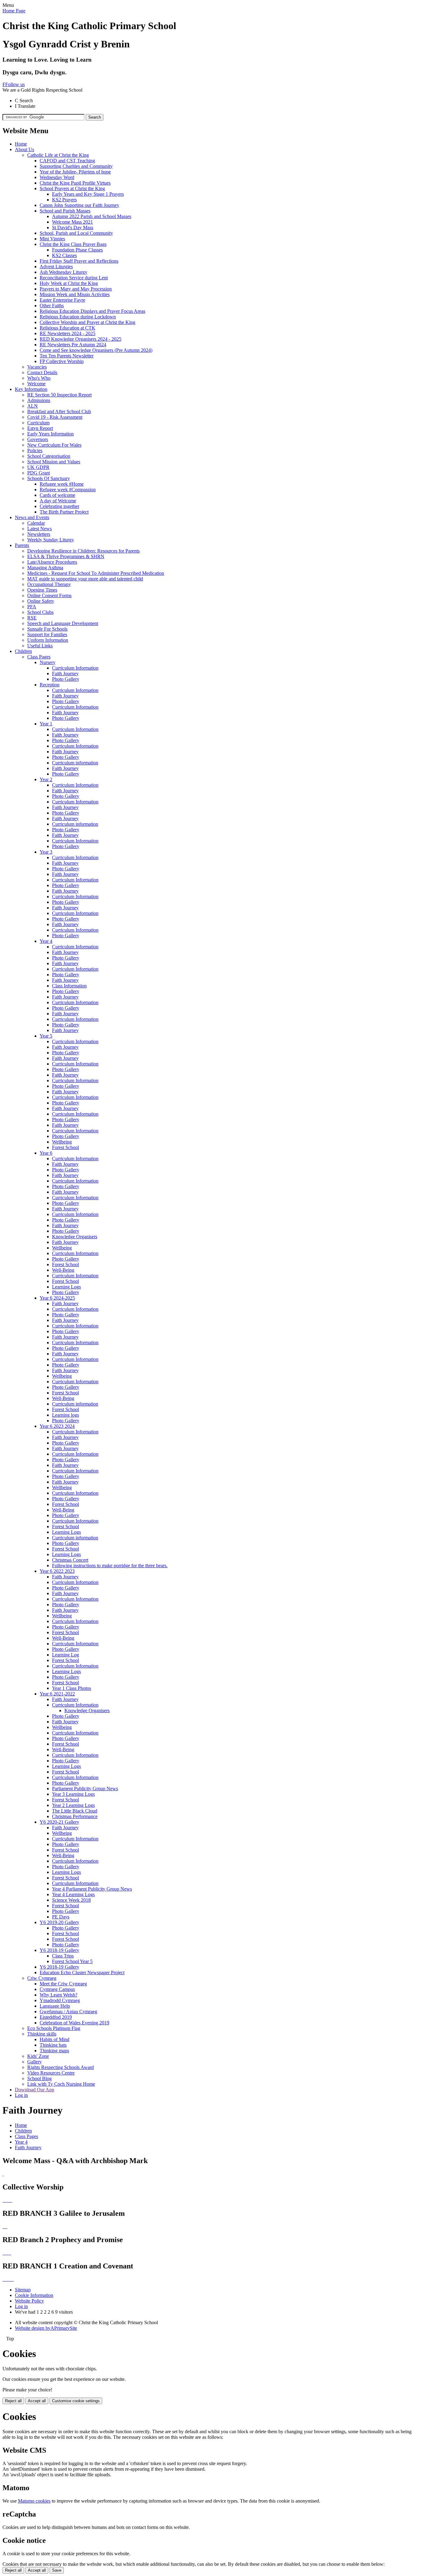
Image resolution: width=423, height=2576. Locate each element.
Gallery (35, 2062)
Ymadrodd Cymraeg (60, 2000)
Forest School (65, 1147)
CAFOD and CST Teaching (67, 161)
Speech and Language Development (63, 623)
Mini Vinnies (52, 239)
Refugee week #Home (62, 484)
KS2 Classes (64, 255)
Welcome (36, 384)
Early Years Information (50, 434)
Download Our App (35, 2090)
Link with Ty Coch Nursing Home (61, 2084)
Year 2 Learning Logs (73, 1805)
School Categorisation (49, 456)
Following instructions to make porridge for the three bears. (110, 1566)
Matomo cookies (34, 2501)
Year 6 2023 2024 (57, 1426)
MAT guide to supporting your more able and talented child (85, 579)
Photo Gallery (66, 679)
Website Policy (29, 2301)
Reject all (13, 2401)
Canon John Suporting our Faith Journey (79, 205)
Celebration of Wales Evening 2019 (74, 2023)
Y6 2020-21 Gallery (59, 1822)
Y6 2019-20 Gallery (59, 1922)
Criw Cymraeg (42, 1978)
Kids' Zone (38, 2056)
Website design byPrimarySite (46, 2328)
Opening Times (42, 590)
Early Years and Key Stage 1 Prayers (88, 194)
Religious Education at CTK (68, 328)
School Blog (39, 2078)
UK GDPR (38, 467)
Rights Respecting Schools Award (61, 2067)
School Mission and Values (54, 462)
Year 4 (46, 941)
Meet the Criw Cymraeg (63, 1984)
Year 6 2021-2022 (57, 1694)
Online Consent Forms (49, 595)
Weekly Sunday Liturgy (51, 540)
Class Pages (39, 657)
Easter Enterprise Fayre (62, 300)
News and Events (32, 517)
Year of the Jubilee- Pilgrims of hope (75, 172)
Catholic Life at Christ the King (58, 155)
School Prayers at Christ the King (72, 188)
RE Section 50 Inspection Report (59, 395)
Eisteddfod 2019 (56, 2017)
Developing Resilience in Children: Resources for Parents (83, 551)
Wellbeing (62, 1142)
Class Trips (63, 1956)
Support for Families (47, 634)
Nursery (48, 662)
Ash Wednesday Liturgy (63, 272)
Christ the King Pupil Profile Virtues (75, 183)
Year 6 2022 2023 (57, 1571)
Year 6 (46, 1153)
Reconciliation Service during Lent (74, 278)
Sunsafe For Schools (47, 629)
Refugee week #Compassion (68, 490)
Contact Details (42, 372)
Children (23, 651)
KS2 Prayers (64, 200)
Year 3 (46, 852)
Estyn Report (40, 428)
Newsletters (39, 534)
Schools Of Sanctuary (49, 478)
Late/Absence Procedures (52, 562)
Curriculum (38, 423)
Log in (21, 2095)
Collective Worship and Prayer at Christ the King (87, 322)
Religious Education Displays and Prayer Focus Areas (92, 311)
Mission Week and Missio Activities (75, 294)
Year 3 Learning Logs (73, 1794)
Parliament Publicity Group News (85, 1789)
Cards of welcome (57, 495)
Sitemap (23, 2290)
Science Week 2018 (71, 1900)
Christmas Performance (75, 1816)
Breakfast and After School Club (59, 411)
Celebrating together (59, 506)
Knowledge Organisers (75, 1237)
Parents (22, 545)
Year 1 (46, 724)
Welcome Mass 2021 (72, 222)
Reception (50, 685)
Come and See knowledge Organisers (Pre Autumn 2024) (96, 350)
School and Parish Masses (65, 211)
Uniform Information (48, 640)
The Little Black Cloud (75, 1811)
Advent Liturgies (56, 267)
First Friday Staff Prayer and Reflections (79, 261)
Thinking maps (54, 2051)
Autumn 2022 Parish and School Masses (92, 216)
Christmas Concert (70, 1560)
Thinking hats (53, 2045)
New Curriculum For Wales (54, 445)
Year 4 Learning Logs (73, 1894)
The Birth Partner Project (64, 512)
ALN (33, 406)
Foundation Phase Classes (77, 250)
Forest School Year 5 (72, 1961)
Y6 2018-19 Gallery (59, 1950)
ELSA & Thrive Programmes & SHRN (66, 556)
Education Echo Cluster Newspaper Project (82, 1972)
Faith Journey (65, 674)
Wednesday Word (57, 177)
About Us (24, 149)
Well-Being (63, 1270)
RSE (32, 618)
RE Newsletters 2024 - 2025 (68, 333)
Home (21, 144)
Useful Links (40, 646)
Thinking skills (42, 2034)
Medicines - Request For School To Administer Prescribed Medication (96, 573)
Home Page (14, 11)
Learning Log (65, 1655)
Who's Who (39, 378)
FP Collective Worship (62, 361)
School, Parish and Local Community (76, 233)
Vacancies (37, 367)
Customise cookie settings (76, 2401)
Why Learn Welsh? (59, 1995)
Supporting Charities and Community (76, 166)
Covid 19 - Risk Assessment (55, 417)
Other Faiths (52, 306)
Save (57, 2570)
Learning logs (65, 1415)
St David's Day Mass (73, 227)
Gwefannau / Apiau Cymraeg (68, 2012)
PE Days (61, 1917)
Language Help (55, 2006)
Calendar (36, 523)
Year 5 (46, 1036)
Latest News (39, 529)
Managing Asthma (45, 568)
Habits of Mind (55, 2039)
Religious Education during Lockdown (78, 317)
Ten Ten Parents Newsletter (67, 356)
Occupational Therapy (49, 584)
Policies (35, 450)
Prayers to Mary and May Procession (76, 289)
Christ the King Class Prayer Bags (73, 244)
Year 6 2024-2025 (57, 1298)
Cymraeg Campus (57, 1989)
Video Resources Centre (51, 2073)
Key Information (31, 389)
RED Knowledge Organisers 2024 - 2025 (81, 339)
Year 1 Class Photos (72, 1688)
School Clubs (40, 612)
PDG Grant (39, 473)
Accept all (37, 2401)
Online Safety (41, 601)
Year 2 (46, 779)
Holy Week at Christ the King (69, 283)
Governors (38, 439)
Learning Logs (66, 1287)
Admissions (39, 400)
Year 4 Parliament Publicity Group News (92, 1889)
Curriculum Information (75, 668)
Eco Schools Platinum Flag (54, 2028)
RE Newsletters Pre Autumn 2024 (73, 345)
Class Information (69, 986)
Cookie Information (34, 2295)
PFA (32, 607)
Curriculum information (75, 763)
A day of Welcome (58, 501)
